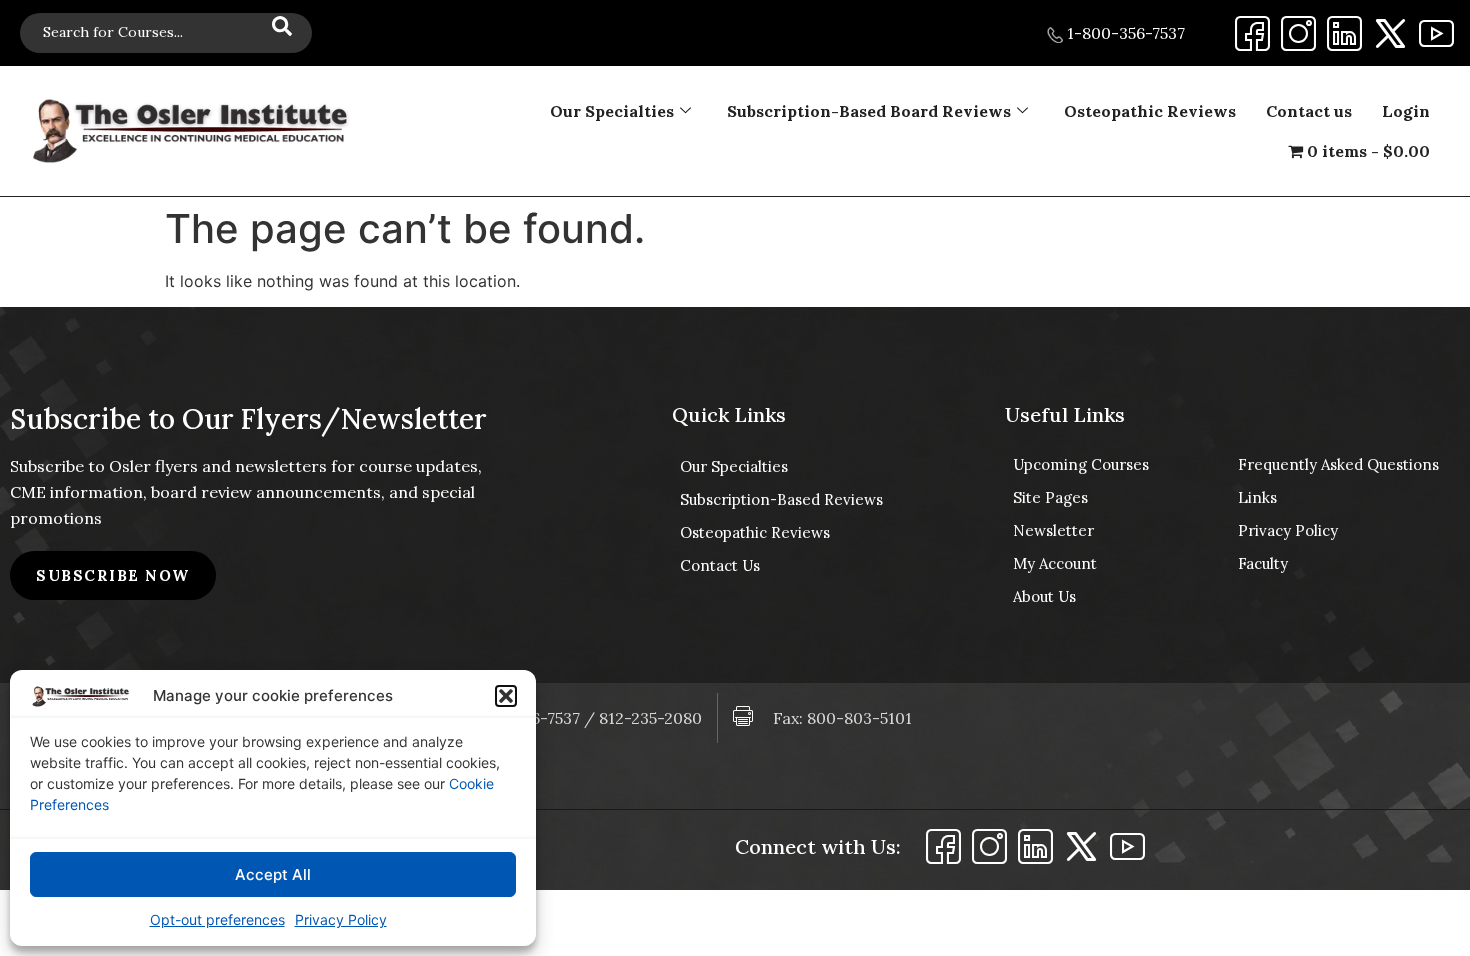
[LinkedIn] (1344, 33)
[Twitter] (1390, 33)
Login (1406, 111)
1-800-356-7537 (1124, 33)
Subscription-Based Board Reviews (869, 111)
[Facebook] (1252, 33)
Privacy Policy (341, 919)
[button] (506, 696)
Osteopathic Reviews (1150, 111)
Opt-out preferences (217, 919)
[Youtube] (1436, 33)
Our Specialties (612, 111)
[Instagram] (1298, 33)
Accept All (273, 874)
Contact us (1309, 111)
